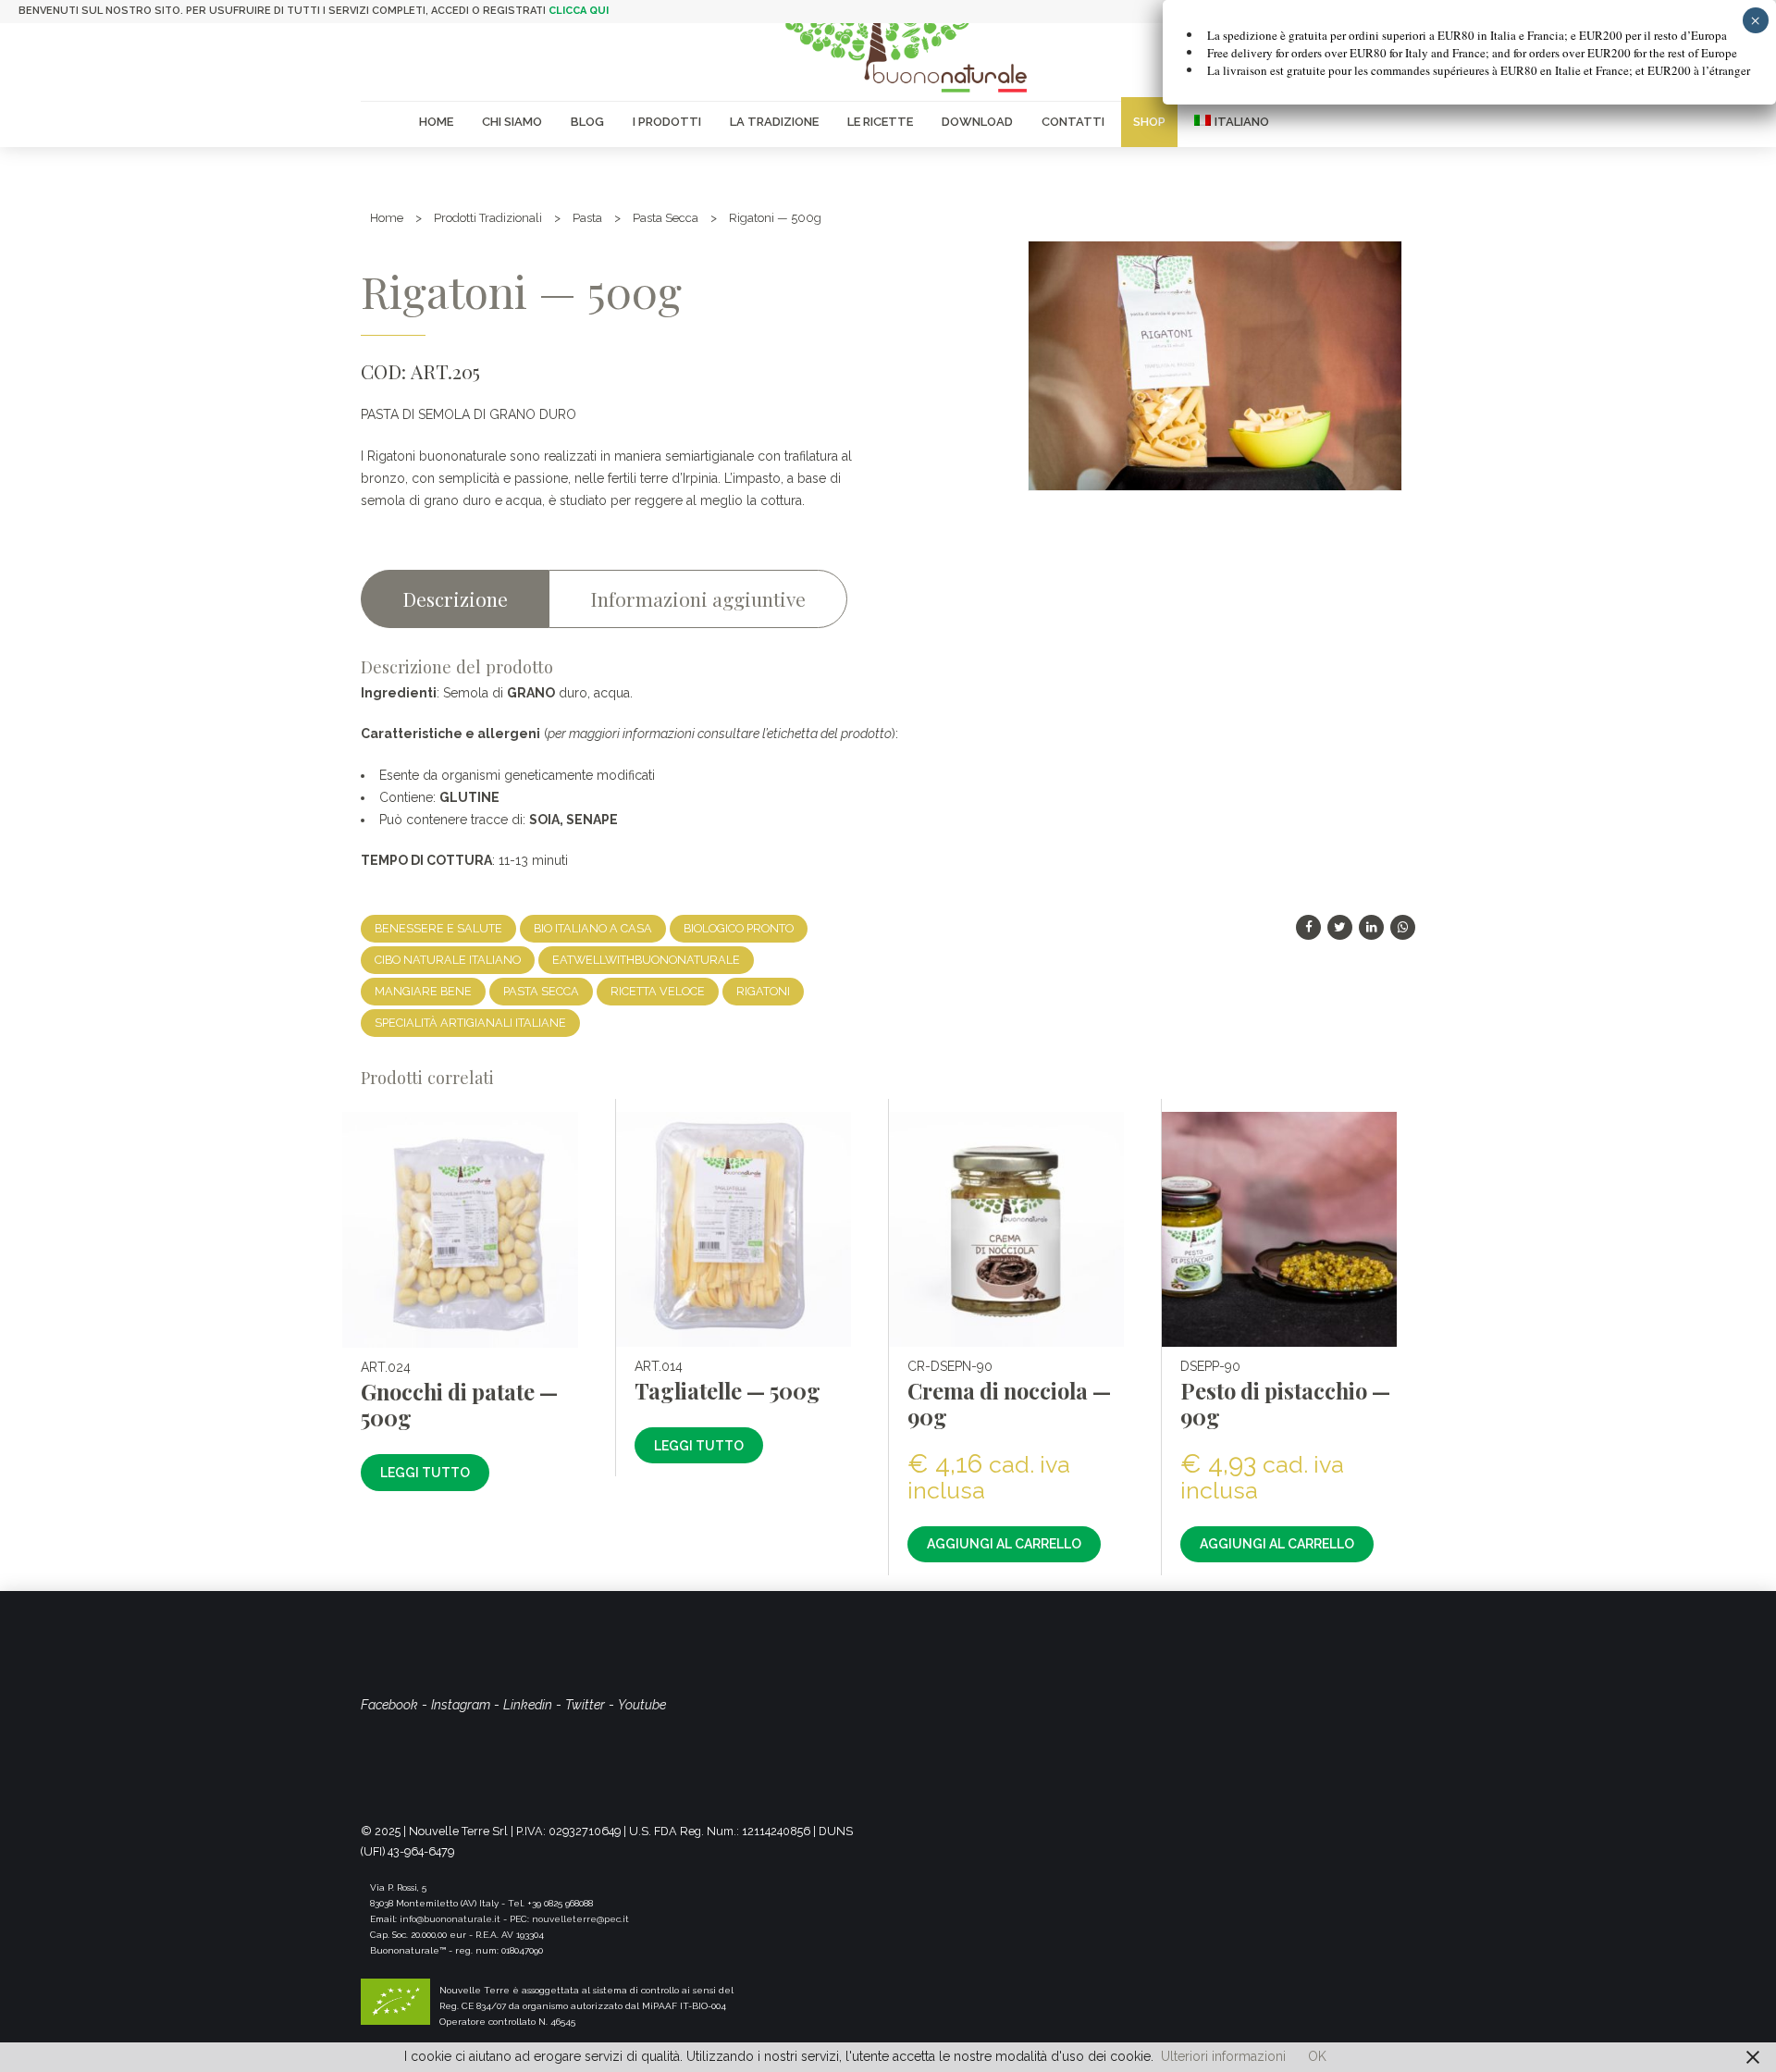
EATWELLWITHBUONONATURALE (646, 960)
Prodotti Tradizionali (488, 218)
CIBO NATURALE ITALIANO (448, 960)
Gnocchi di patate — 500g (459, 1405)
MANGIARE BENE (423, 991)
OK (1317, 2056)
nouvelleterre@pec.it (580, 1919)
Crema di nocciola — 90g (1009, 1404)
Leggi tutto (425, 1473)
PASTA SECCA (541, 991)
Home (436, 122)
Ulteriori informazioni (1223, 2056)
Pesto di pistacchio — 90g (1285, 1404)
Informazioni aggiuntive (698, 598)
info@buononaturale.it (450, 1919)
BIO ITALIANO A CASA (593, 928)
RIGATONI (763, 991)
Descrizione (455, 598)
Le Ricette (880, 122)
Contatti (1073, 122)
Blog (587, 122)
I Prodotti (667, 122)
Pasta (587, 218)
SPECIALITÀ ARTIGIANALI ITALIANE (470, 1023)
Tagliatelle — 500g (728, 1391)
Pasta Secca (666, 218)
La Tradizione (774, 122)
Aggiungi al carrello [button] (1004, 1544)
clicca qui (579, 11)
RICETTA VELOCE (658, 991)
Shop (1149, 122)
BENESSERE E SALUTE (438, 928)
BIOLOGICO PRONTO (739, 928)
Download (977, 122)
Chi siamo (512, 122)
